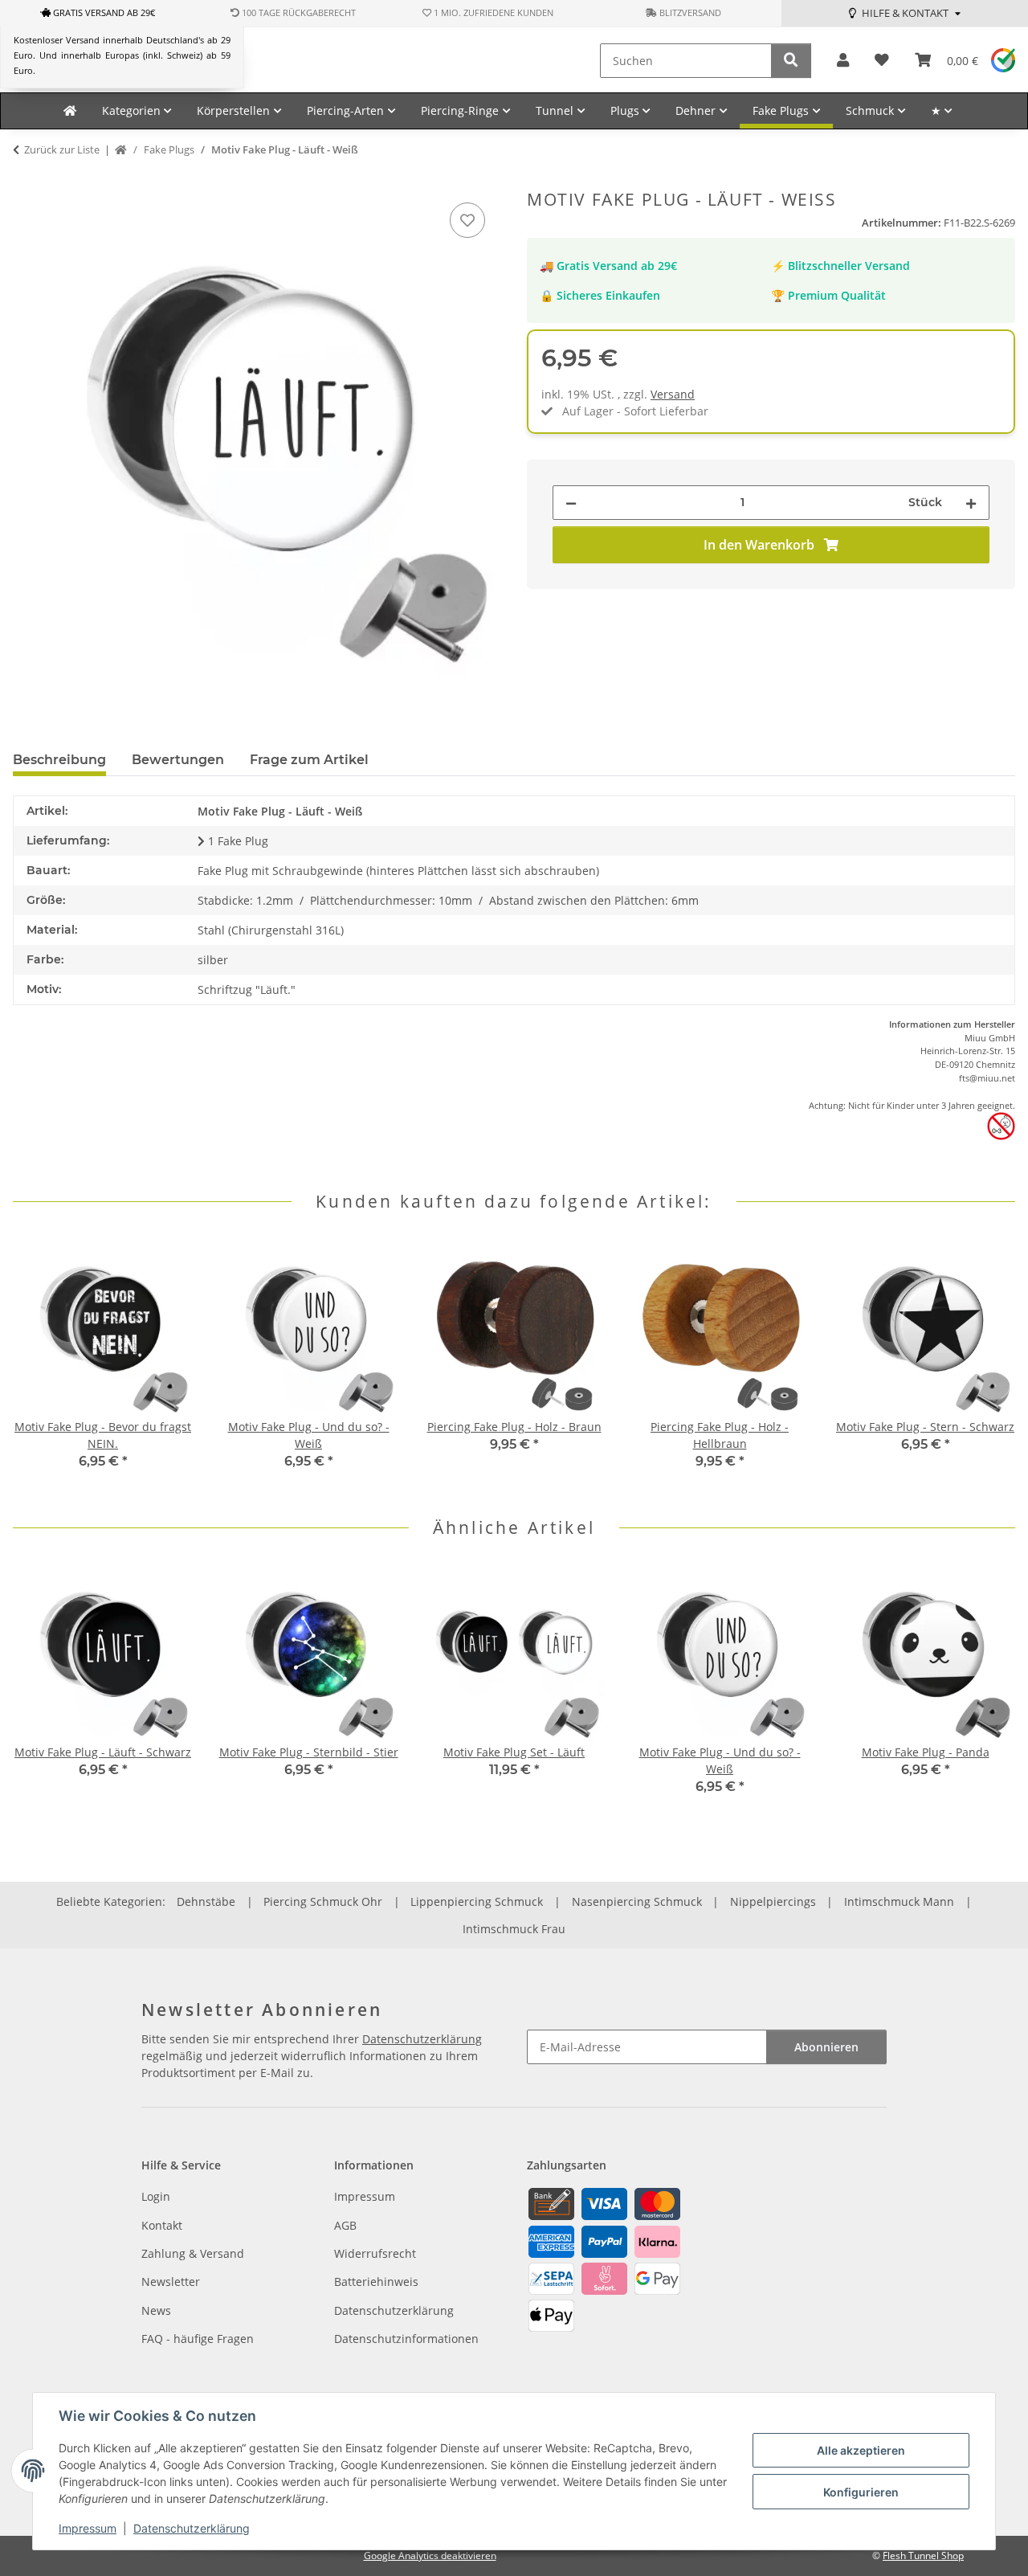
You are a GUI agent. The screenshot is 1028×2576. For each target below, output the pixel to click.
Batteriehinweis (376, 2282)
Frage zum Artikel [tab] (309, 760)
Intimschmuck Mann (899, 1901)
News (156, 2310)
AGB (345, 2225)
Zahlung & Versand (193, 2253)
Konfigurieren (861, 2492)
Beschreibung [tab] (59, 760)
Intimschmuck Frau (514, 1929)
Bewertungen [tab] (178, 760)
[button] (843, 61)
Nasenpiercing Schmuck (637, 1901)
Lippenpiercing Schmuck (477, 1901)
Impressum (88, 2528)
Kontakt (162, 2225)
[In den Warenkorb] (26, 181)
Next (989, 1365)
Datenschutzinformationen (406, 2339)
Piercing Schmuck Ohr (323, 1901)
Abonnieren (826, 2047)
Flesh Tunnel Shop (923, 2556)
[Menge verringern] (571, 503)
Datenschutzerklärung (192, 2528)
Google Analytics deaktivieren (430, 2556)
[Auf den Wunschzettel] (467, 220)
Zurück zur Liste (62, 149)
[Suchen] (791, 61)
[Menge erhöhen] (971, 503)
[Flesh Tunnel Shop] (70, 111)
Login (156, 2196)
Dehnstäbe (206, 1901)
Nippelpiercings (773, 1901)
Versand (673, 394)
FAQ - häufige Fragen (198, 2339)
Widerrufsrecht (375, 2253)
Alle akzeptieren (861, 2450)
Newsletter (171, 2282)
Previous (40, 1365)
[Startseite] (121, 150)
